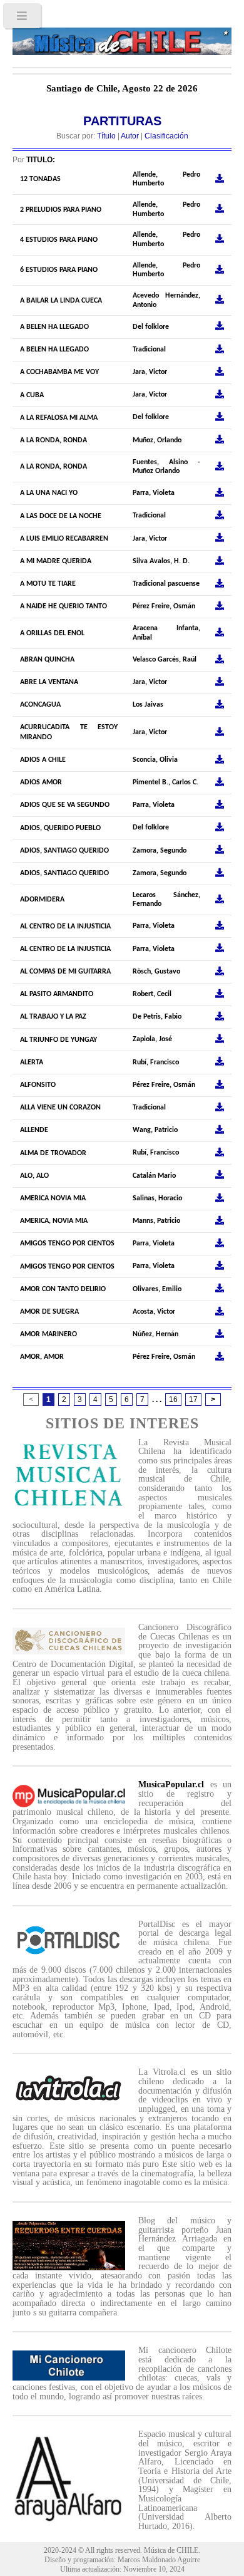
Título (106, 136)
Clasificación (166, 136)
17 (193, 1400)
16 (173, 1400)
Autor (130, 136)
